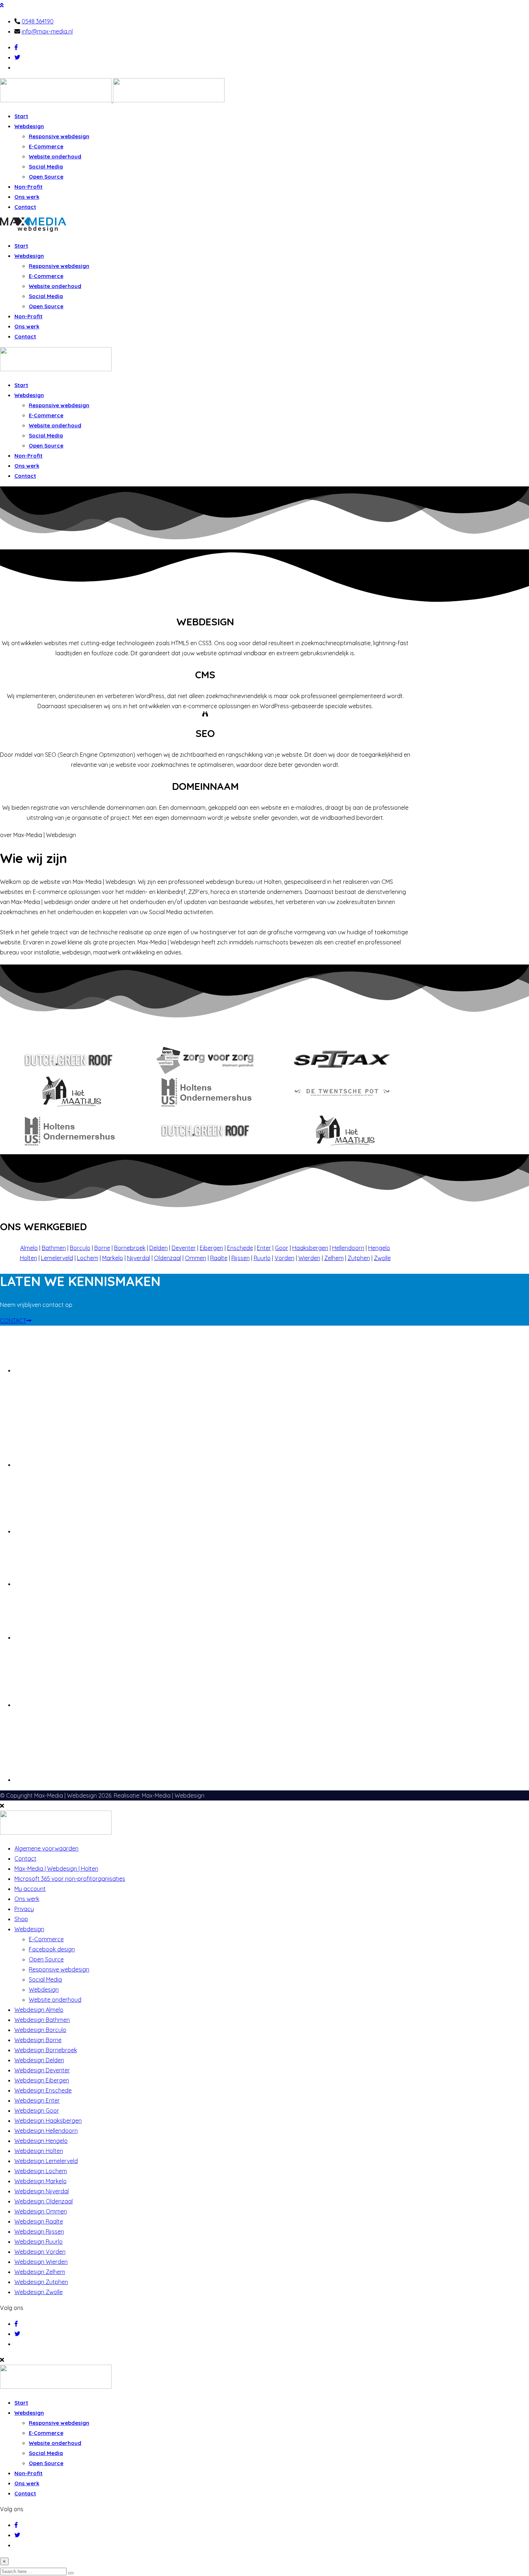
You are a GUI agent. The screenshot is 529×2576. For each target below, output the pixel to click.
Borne (102, 1248)
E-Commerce (46, 146)
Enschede (240, 1248)
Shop (21, 1919)
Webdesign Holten (39, 2151)
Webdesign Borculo (40, 2030)
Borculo (80, 1248)
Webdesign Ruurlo (39, 2242)
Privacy (24, 1909)
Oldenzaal (168, 1258)
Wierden (309, 1258)
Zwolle (382, 1258)
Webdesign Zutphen (41, 2282)
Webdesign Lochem (41, 2171)
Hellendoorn (348, 1248)
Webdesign (29, 126)
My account (30, 1889)
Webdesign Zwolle (39, 2292)
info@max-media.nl (47, 31)
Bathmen (54, 1248)
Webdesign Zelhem (40, 2272)
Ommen (196, 1258)
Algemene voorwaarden (46, 1848)
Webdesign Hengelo (41, 2141)
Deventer (184, 1248)
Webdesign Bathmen (42, 2020)
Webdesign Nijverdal (42, 2191)
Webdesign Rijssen (39, 2231)
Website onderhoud (55, 156)
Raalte (219, 1258)
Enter (264, 1248)
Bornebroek (130, 1248)
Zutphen (359, 1258)
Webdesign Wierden (41, 2262)
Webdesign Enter (37, 2100)
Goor (282, 1248)
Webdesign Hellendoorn (46, 2131)
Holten (28, 1258)
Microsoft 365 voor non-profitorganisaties (70, 1879)
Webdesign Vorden (40, 2252)
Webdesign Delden (39, 2060)
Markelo (113, 1258)
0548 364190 (38, 21)
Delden (159, 1248)
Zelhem (334, 1258)
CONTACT (13, 1321)
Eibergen (211, 1248)
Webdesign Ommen (41, 2211)
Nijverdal (139, 1258)
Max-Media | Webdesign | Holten (56, 1869)
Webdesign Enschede (43, 2090)
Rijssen (241, 1258)
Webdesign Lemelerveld (46, 2161)
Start (21, 116)
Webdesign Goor (37, 2110)
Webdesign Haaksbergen (48, 2121)
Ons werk (27, 197)
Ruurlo (262, 1258)
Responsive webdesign (59, 136)
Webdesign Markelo (40, 2181)
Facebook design (52, 1949)
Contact (25, 207)
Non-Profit (28, 187)
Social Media (46, 167)
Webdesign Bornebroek (46, 2050)
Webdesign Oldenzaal (44, 2201)
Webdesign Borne (38, 2040)
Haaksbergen (310, 1248)
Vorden (284, 1258)
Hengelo (379, 1248)
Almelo (29, 1248)
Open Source (46, 177)
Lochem (88, 1258)
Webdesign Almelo (39, 2010)
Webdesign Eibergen (42, 2080)
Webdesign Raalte (39, 2221)
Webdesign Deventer (42, 2070)
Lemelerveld (57, 1258)
